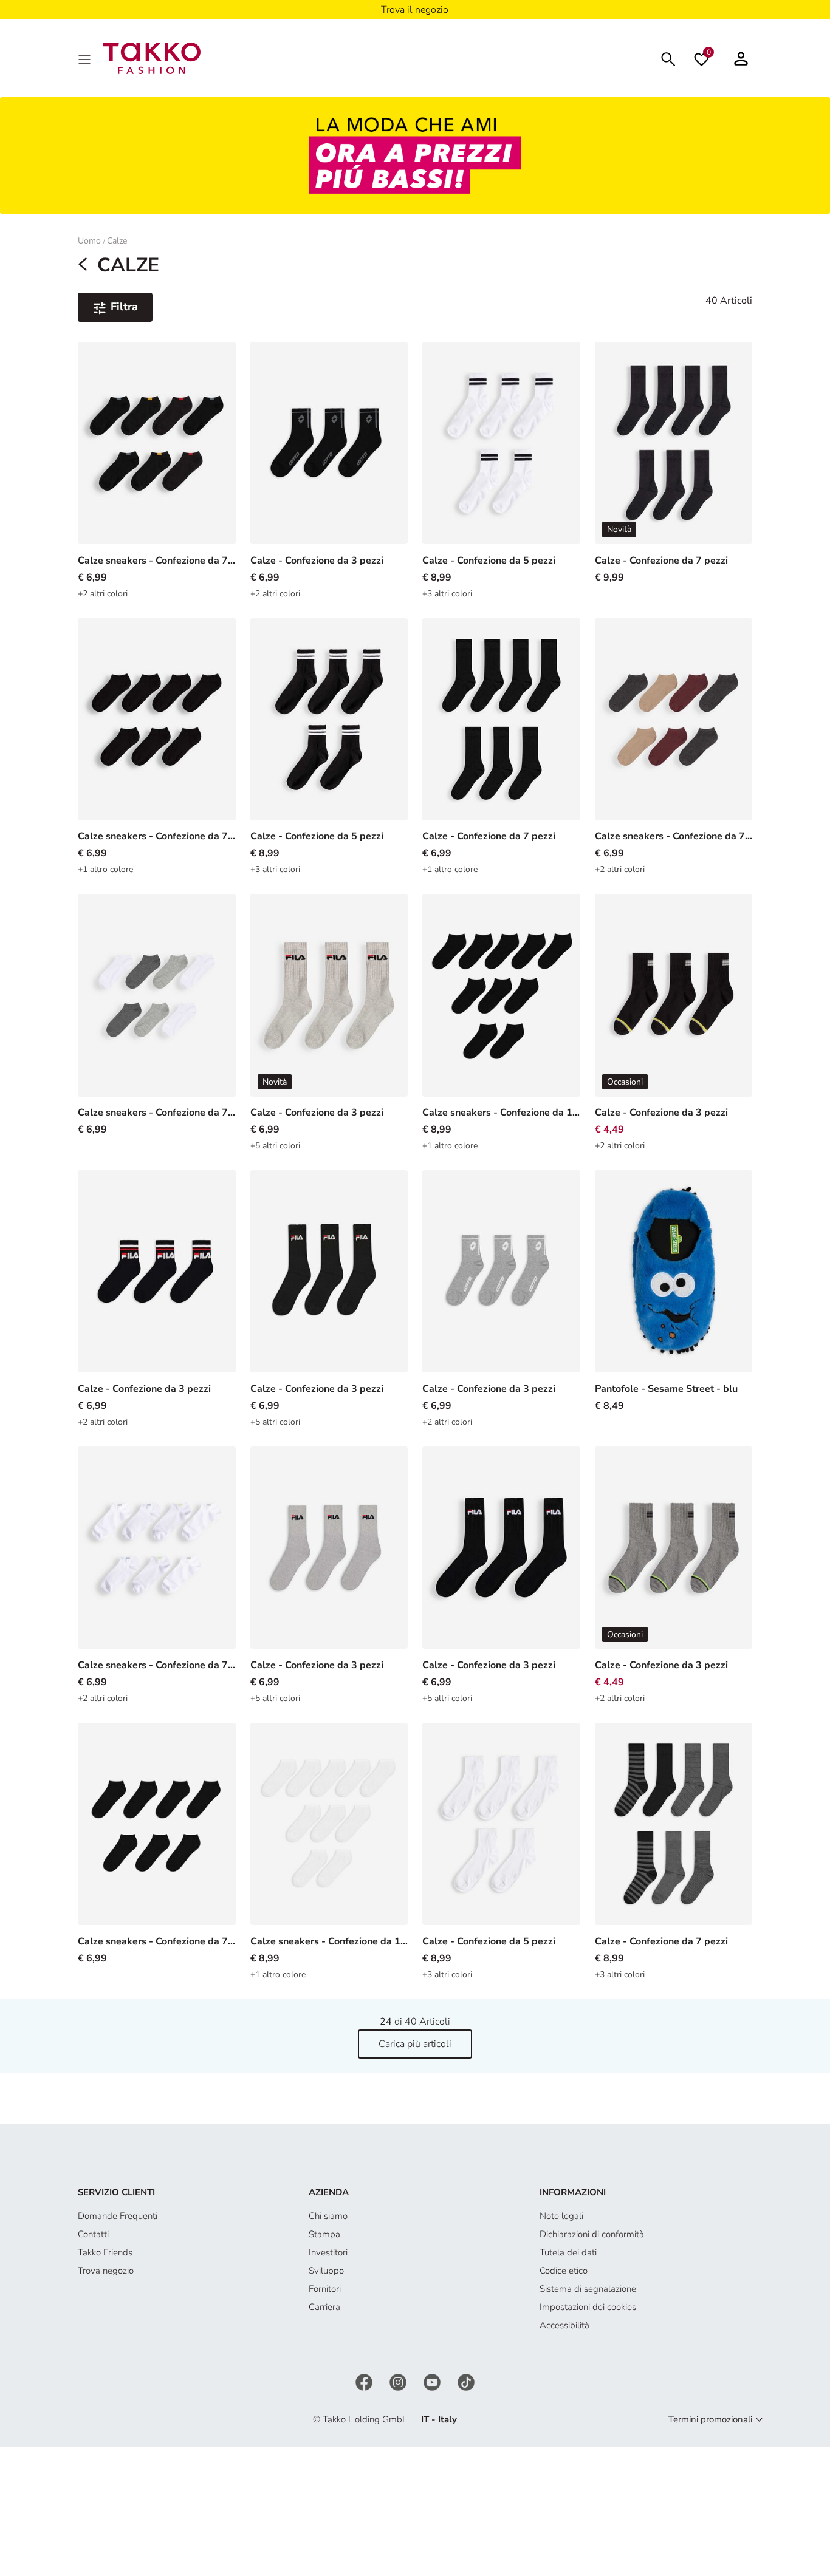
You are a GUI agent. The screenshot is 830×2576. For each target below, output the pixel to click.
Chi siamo (328, 2216)
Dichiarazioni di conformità (592, 2234)
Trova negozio (106, 2271)
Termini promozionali (710, 2419)
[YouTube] (433, 2381)
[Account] (741, 58)
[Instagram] (399, 2381)
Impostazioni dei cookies (588, 2307)
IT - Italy (439, 2419)
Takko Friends (105, 2252)
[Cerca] (668, 58)
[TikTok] (466, 2381)
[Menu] (86, 58)
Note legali (561, 2216)
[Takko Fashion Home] (152, 58)
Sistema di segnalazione (588, 2289)
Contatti (93, 2234)
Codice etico (564, 2271)
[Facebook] (365, 2381)
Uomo (89, 241)
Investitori (328, 2252)
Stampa (324, 2234)
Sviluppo (326, 2271)
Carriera (324, 2307)
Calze (117, 241)
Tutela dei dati (568, 2252)
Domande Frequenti (118, 2216)
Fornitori (325, 2289)
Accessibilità (564, 2325)
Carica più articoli (415, 2044)
